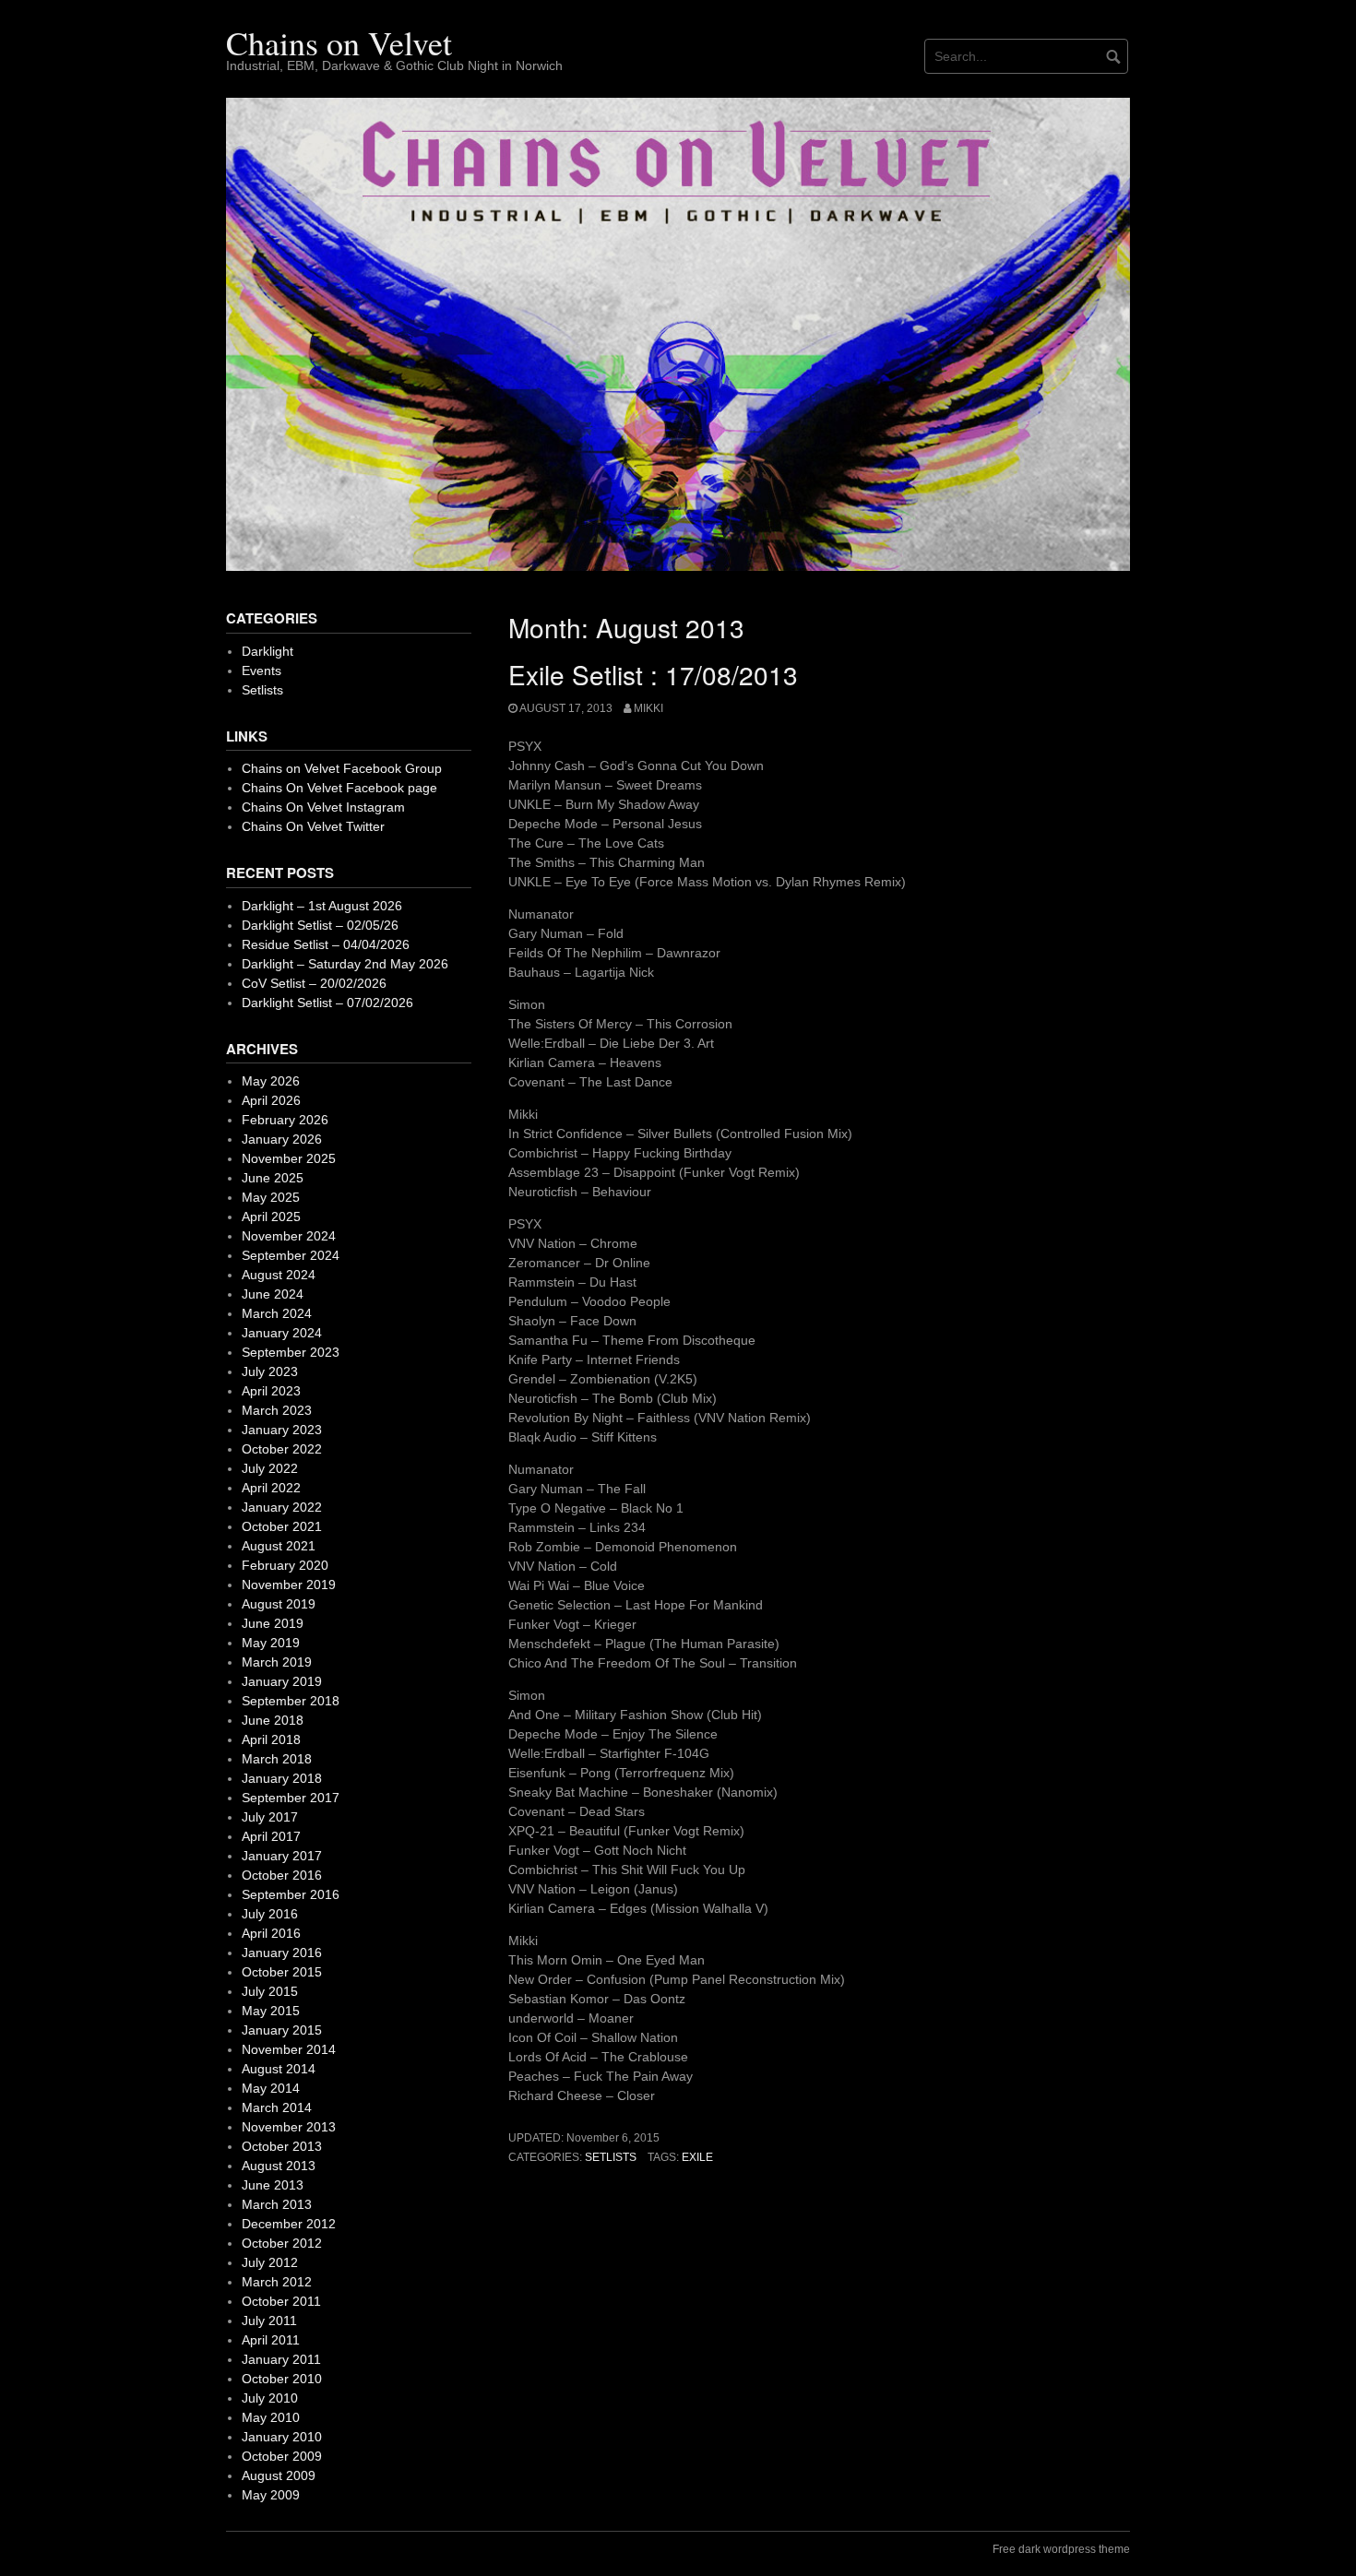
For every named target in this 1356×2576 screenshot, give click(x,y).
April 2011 (271, 2340)
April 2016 (271, 1933)
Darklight (268, 651)
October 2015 (282, 1972)
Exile (697, 2157)
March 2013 (277, 2204)
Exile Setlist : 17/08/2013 (653, 674)
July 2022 (270, 1468)
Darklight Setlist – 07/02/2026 (327, 1003)
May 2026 (271, 1081)
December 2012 (289, 2224)
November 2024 (289, 1236)
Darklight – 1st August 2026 (322, 906)
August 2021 (279, 1546)
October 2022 (282, 1449)
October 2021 (282, 1526)
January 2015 (282, 2030)
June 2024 (273, 1294)
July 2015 (270, 1991)
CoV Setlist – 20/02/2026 (314, 983)
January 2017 (282, 1856)
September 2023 (291, 1352)
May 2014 (271, 2088)
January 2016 (282, 1953)
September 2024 (291, 1255)
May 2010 (271, 2417)
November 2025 (289, 1158)
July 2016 (270, 1914)
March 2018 (277, 1759)
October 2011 (281, 2301)
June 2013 (273, 2185)
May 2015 (271, 2011)
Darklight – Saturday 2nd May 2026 (345, 964)
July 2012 (270, 2262)
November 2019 (289, 1585)
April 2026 (271, 1100)
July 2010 (270, 2398)
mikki (648, 708)
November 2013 (289, 2127)
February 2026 (285, 1120)
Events (262, 671)
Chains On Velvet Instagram (323, 807)
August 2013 (279, 2166)
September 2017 (291, 1798)
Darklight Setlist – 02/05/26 (320, 925)
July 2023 (270, 1371)
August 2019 (279, 1604)
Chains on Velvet (339, 42)
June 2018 (273, 1720)
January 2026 (282, 1139)
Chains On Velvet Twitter (313, 826)
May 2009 (271, 2495)
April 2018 (271, 1739)
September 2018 (291, 1701)
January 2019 (282, 1681)
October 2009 (282, 2456)
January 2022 (282, 1507)
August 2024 (279, 1275)
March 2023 (277, 1410)
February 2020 (285, 1565)
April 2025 (271, 1217)
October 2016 (282, 1875)
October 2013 (282, 2146)
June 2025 (273, 1178)
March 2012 (277, 2282)
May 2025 (271, 1197)
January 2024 (282, 1333)
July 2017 (270, 1817)
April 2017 (271, 1836)
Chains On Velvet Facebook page (339, 788)
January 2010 (282, 2437)
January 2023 (282, 1430)
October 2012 (282, 2243)
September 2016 (291, 1894)
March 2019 (277, 1662)
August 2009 (279, 2475)
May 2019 (271, 1643)
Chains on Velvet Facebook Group (342, 768)
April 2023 (271, 1391)
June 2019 (273, 1623)
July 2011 (269, 2321)
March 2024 (277, 1313)
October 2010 (282, 2379)
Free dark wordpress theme (1061, 2549)
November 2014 (289, 2049)
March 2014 (277, 2107)
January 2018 (282, 1778)
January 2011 (281, 2359)
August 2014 (279, 2069)
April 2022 (271, 1488)
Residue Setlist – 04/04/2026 (326, 944)
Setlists (611, 2157)
